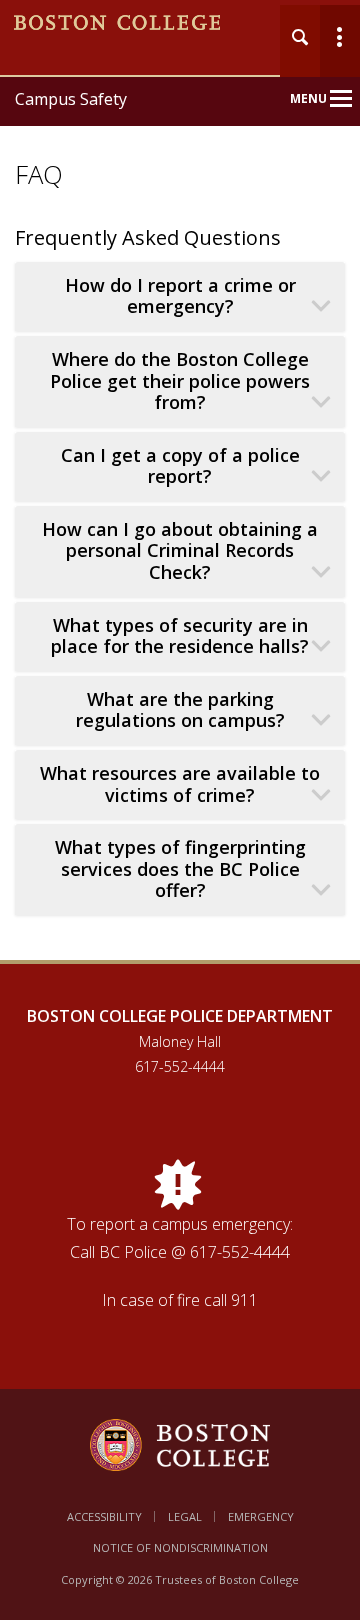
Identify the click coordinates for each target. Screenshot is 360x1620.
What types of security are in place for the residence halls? (180, 636)
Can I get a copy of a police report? (180, 466)
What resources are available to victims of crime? (180, 784)
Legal (185, 1516)
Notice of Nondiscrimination (180, 1547)
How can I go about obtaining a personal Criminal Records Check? (180, 551)
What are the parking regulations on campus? (180, 710)
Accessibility (104, 1516)
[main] (180, 605)
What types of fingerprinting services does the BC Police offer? (180, 869)
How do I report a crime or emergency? (180, 296)
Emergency (261, 1516)
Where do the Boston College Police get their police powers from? (180, 381)
